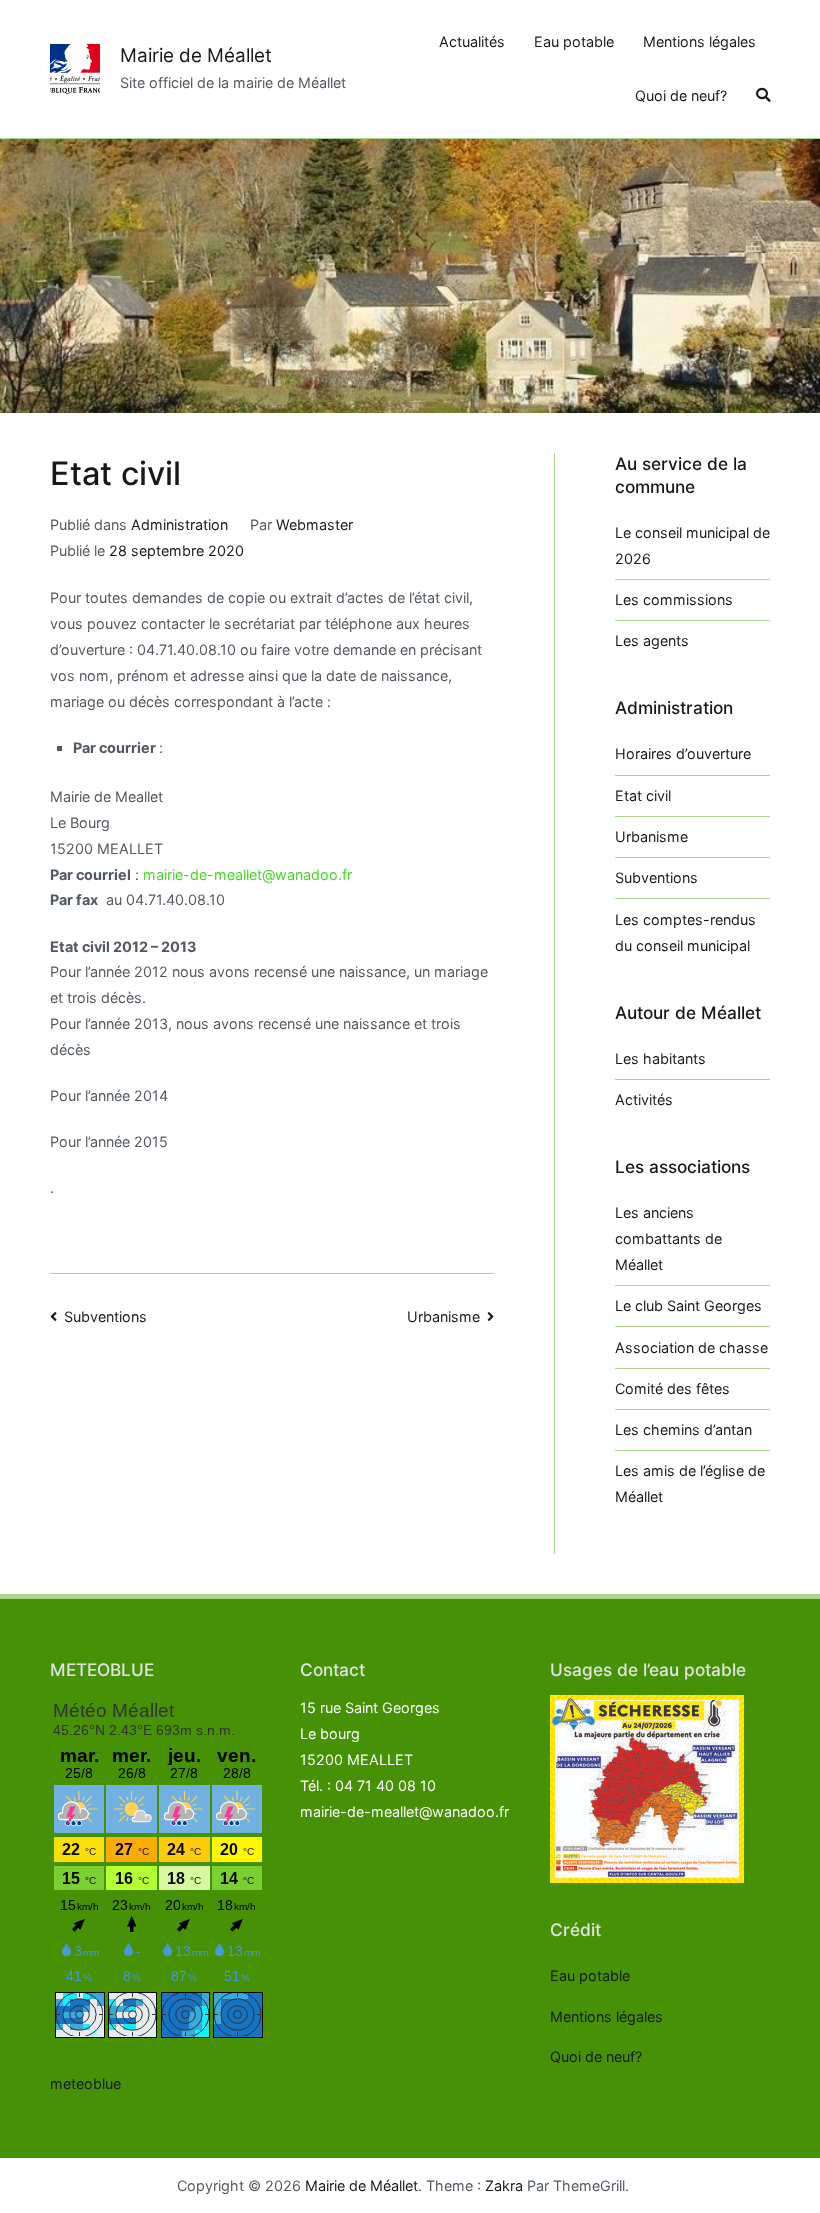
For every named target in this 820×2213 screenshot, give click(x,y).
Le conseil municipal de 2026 (692, 545)
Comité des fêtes (672, 1388)
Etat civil (643, 795)
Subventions (105, 1316)
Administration (179, 524)
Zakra (504, 2185)
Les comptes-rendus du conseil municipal (685, 932)
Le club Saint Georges (688, 1305)
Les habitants (660, 1058)
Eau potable (574, 41)
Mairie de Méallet (196, 55)
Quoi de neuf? (681, 95)
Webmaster (314, 524)
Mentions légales (699, 41)
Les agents (652, 640)
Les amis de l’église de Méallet (690, 1483)
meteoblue (85, 2083)
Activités (644, 1099)
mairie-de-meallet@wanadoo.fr (247, 874)
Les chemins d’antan (683, 1429)
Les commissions (674, 599)
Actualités (472, 41)
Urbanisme (443, 1316)
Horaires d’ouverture (683, 753)
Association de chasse (691, 1347)
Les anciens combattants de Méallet (668, 1238)
